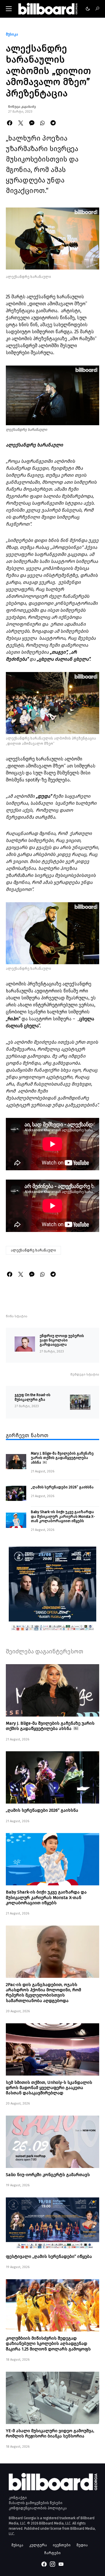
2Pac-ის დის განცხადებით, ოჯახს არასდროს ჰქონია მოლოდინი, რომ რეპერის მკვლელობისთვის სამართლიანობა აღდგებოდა (43, 1993)
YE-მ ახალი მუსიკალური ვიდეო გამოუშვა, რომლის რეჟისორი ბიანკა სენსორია (50, 2433)
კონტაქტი (18, 2498)
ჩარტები (52, 2553)
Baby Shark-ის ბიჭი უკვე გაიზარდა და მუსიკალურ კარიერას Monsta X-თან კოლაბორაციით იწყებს (63, 1516)
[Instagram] (52, 2564)
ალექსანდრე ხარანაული (33, 1250)
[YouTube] (61, 2564)
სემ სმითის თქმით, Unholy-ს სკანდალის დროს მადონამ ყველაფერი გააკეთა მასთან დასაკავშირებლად (49, 2088)
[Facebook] (44, 2564)
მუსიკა (12, 34)
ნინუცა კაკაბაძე (22, 107)
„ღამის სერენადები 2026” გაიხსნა (62, 1487)
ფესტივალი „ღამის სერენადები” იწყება (49, 2256)
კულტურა (38, 2545)
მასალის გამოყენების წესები (36, 2503)
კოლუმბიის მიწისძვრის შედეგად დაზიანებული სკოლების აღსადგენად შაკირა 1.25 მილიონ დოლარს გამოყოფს (48, 2343)
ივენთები (62, 2545)
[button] (9, 9)
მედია (82, 2545)
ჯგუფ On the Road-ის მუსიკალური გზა (33, 1397)
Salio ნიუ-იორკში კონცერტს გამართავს (48, 2175)
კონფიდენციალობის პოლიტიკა (38, 2508)
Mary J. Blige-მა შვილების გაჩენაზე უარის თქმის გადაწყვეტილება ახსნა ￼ (62, 1458)
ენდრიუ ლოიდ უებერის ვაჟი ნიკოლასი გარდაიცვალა (62, 1340)
